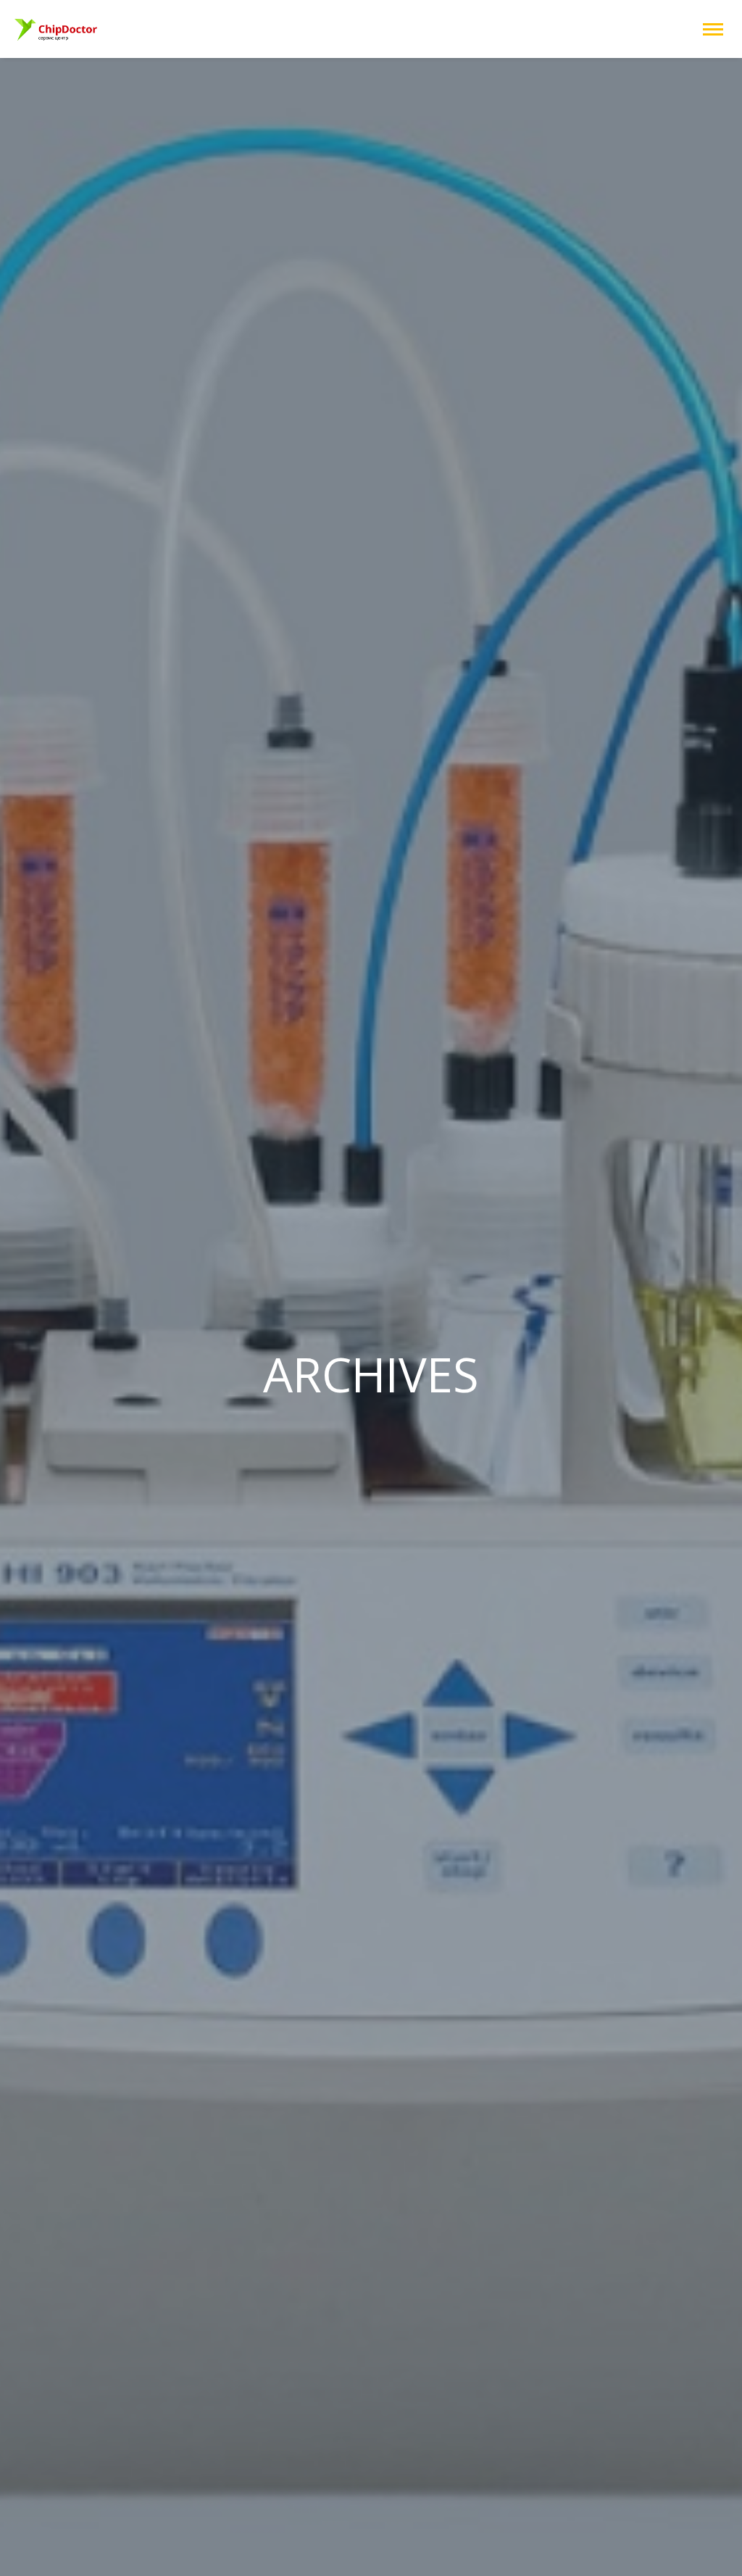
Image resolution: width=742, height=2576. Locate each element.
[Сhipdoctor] (57, 29)
